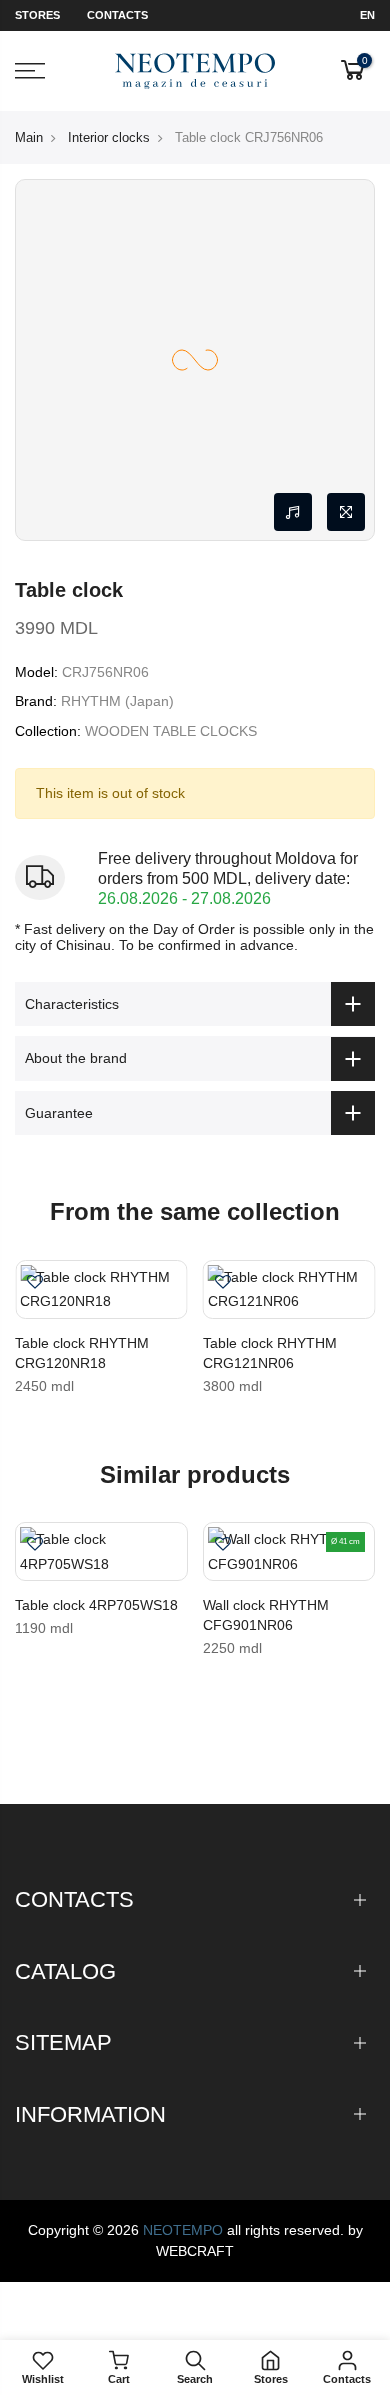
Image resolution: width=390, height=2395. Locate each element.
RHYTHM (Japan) (117, 701)
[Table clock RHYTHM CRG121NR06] (289, 1289)
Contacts (117, 15)
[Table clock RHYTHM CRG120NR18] (101, 1289)
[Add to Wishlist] (35, 1284)
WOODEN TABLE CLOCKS (171, 731)
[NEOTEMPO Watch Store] (195, 71)
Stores (37, 15)
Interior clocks (109, 137)
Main (29, 137)
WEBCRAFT (195, 2251)
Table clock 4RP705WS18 (96, 1605)
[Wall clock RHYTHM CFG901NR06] (289, 1551)
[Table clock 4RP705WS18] (101, 1551)
